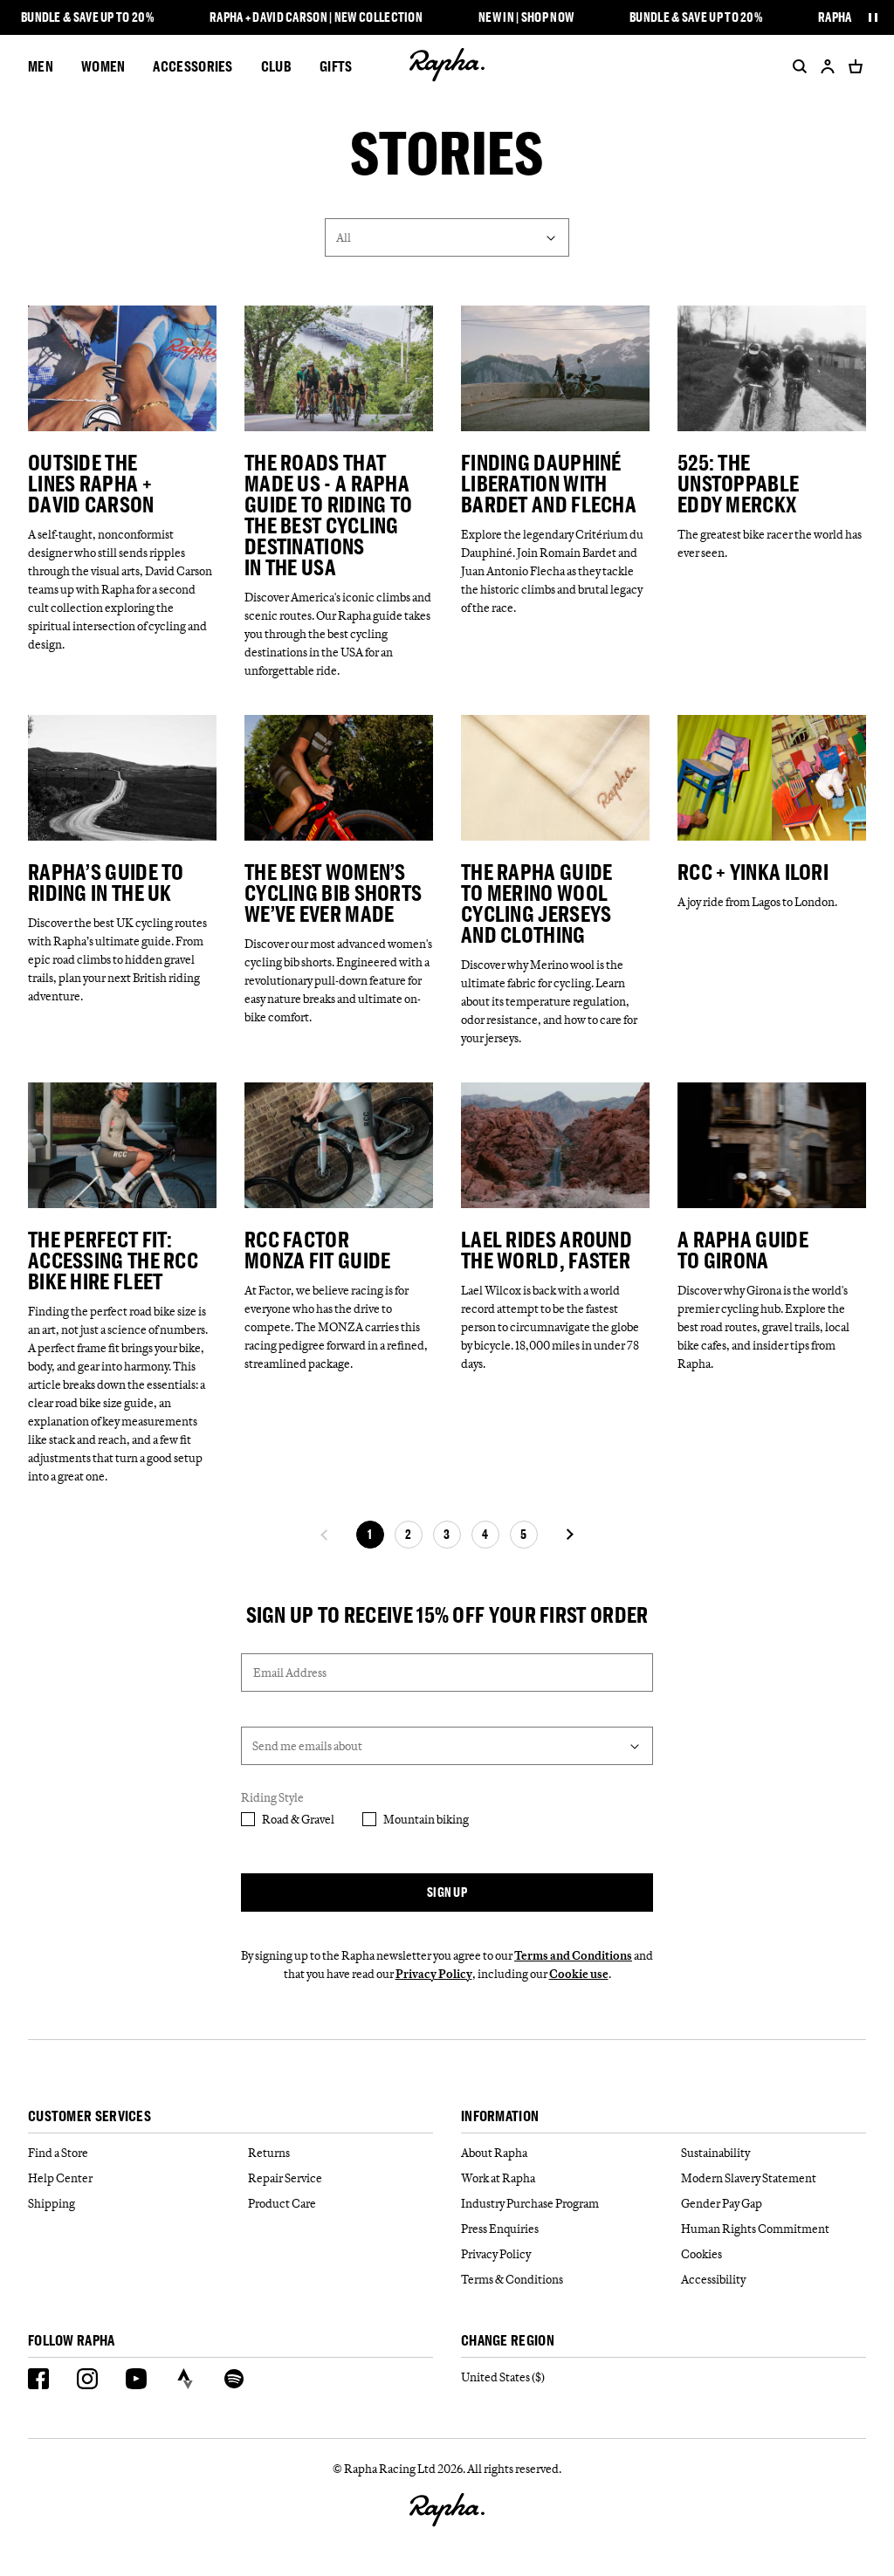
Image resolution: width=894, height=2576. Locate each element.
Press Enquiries (500, 2229)
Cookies (701, 2254)
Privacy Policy (434, 1974)
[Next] (569, 1535)
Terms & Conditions (512, 2279)
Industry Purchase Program (530, 2203)
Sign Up (447, 1892)
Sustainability (715, 2153)
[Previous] (325, 1535)
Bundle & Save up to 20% (87, 17)
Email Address (290, 1673)
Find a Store (58, 2153)
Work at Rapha (498, 2178)
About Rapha (494, 2153)
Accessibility (713, 2279)
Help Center (60, 2178)
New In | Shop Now (526, 17)
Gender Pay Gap (722, 2203)
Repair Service (285, 2178)
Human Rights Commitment (755, 2229)
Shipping (52, 2203)
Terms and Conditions (573, 1955)
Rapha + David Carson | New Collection (316, 17)
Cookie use (579, 1974)
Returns (269, 2153)
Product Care (282, 2203)
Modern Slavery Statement (749, 2178)
